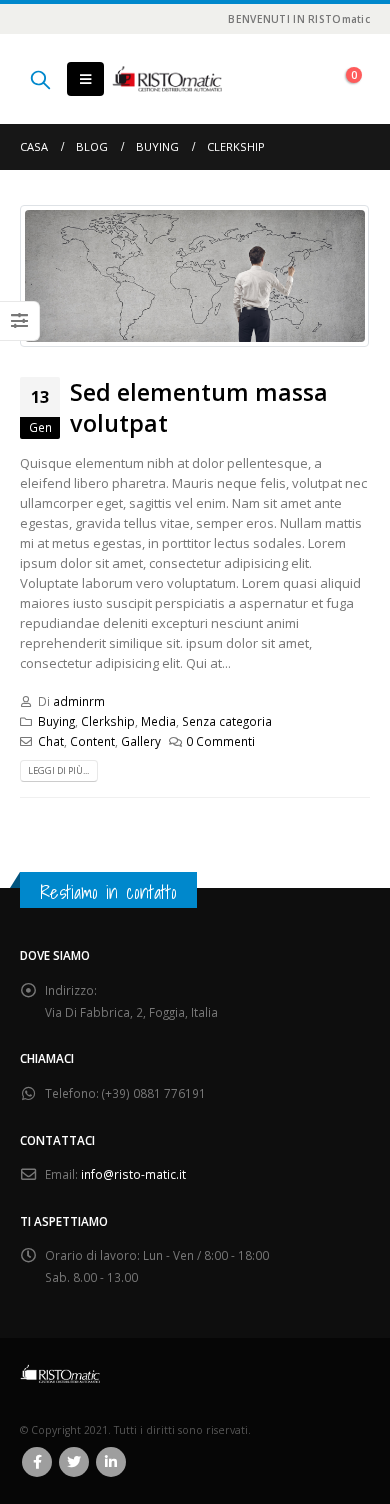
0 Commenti (220, 741)
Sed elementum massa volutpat (199, 407)
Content (92, 741)
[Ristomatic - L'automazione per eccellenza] (167, 79)
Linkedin (111, 1462)
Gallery (141, 741)
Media (158, 721)
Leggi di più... (58, 770)
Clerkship (108, 721)
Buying (56, 721)
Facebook (37, 1462)
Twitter (74, 1462)
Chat (51, 741)
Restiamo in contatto (108, 892)
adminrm (79, 701)
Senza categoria (227, 721)
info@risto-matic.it (133, 1174)
